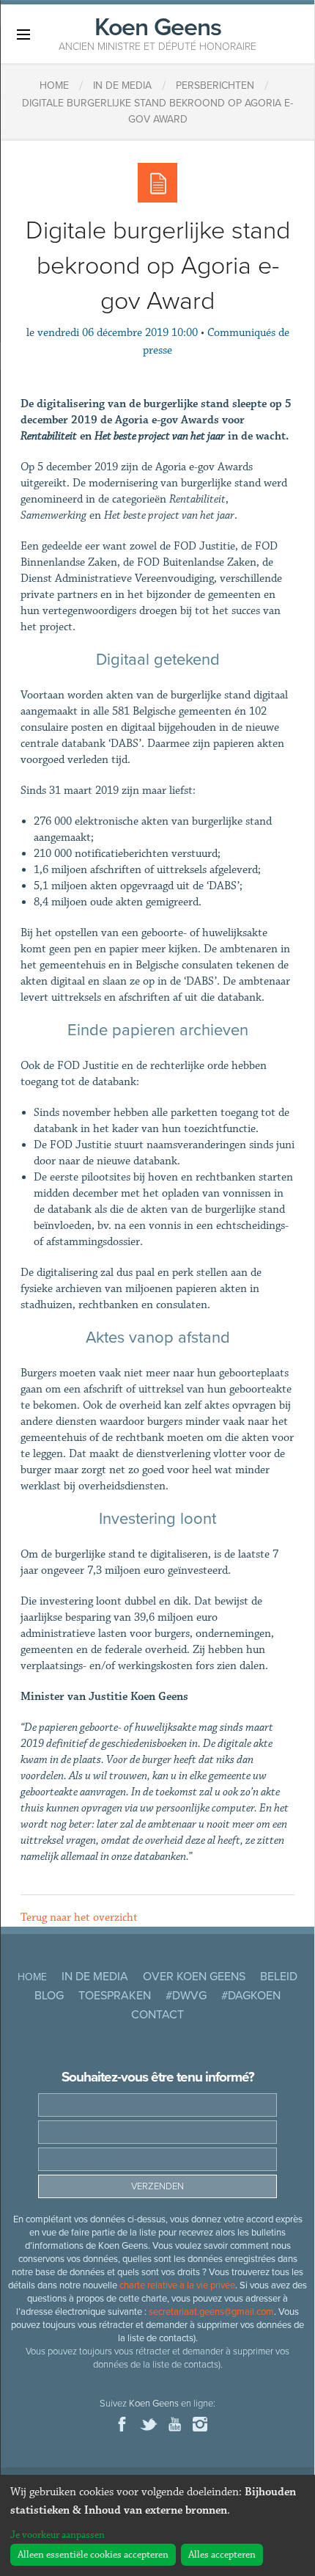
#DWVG (186, 1996)
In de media (95, 1977)
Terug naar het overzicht (79, 1918)
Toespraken (115, 1996)
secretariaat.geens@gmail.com (211, 2312)
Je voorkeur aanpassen (58, 2535)
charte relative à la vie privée (177, 2285)
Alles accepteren (222, 2555)
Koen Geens (157, 32)
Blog (49, 1996)
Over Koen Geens (194, 1977)
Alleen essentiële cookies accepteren (93, 2555)
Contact (157, 2015)
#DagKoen (251, 1996)
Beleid (279, 1977)
